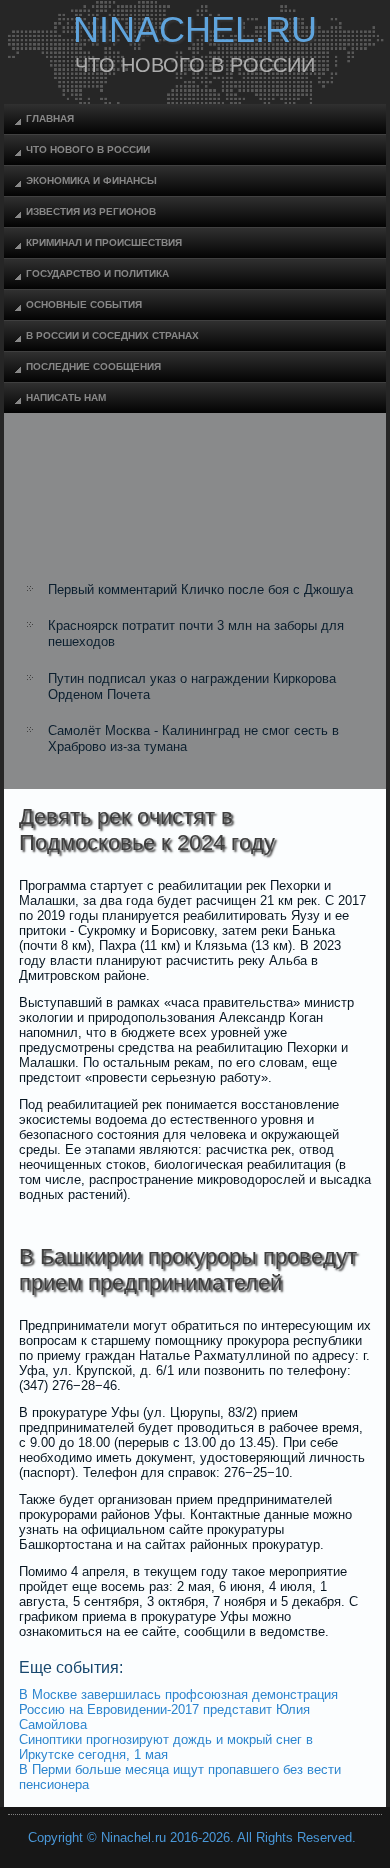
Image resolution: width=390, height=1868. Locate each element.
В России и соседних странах (112, 335)
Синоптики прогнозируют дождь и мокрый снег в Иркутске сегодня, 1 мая (166, 1747)
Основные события (84, 304)
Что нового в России (88, 149)
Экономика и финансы (91, 180)
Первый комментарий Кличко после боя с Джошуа (200, 589)
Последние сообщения (93, 366)
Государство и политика (97, 273)
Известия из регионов (91, 211)
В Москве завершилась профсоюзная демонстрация (178, 1694)
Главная (50, 118)
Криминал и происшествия (104, 242)
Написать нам (66, 397)
